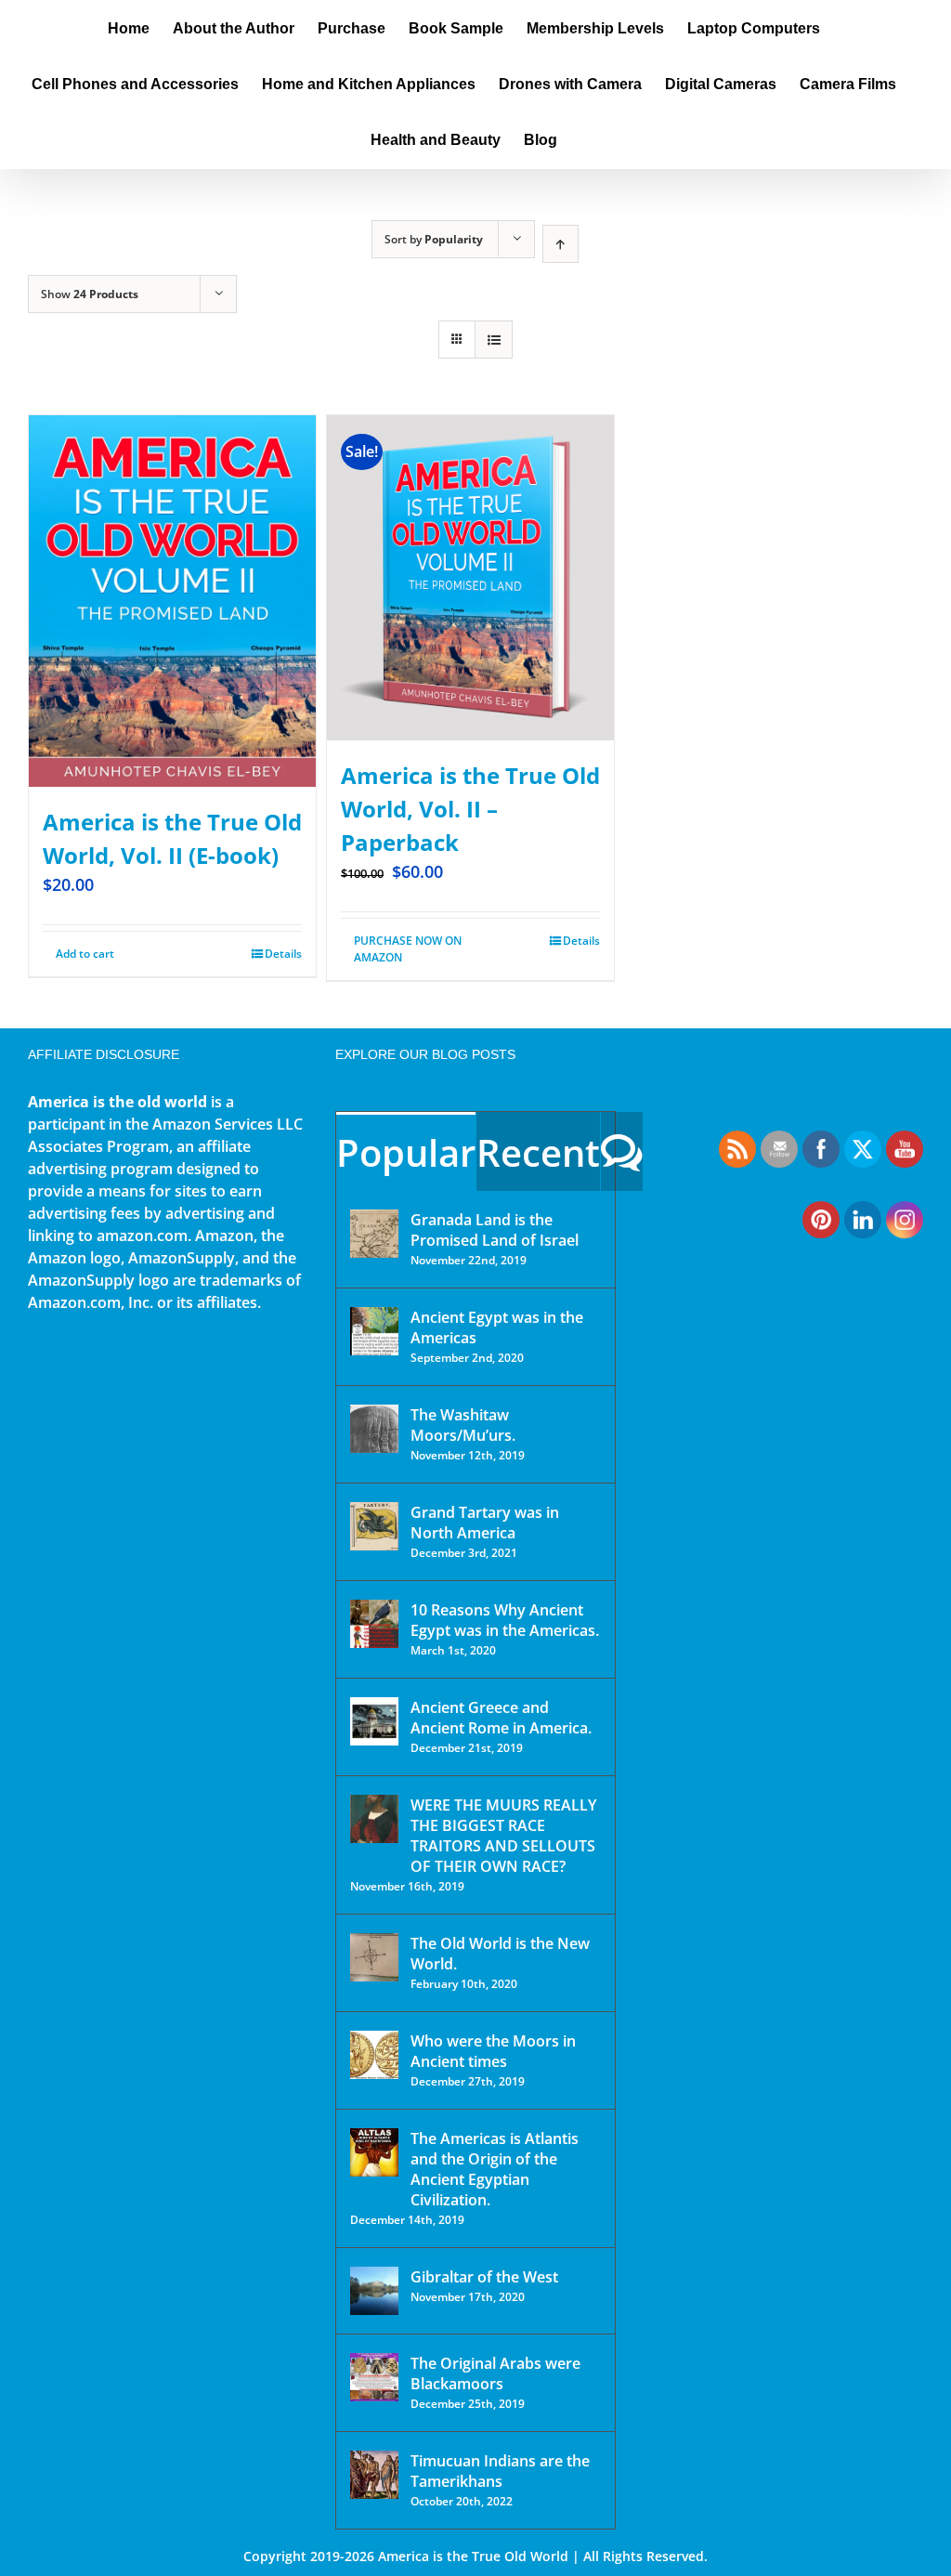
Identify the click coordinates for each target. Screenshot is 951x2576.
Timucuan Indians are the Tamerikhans (500, 2471)
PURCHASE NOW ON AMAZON (408, 949)
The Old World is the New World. (500, 1954)
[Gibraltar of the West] (374, 2291)
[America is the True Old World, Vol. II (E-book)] (172, 601)
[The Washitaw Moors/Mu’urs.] (374, 1429)
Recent (538, 1152)
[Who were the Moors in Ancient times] (374, 2055)
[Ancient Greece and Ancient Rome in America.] (374, 1721)
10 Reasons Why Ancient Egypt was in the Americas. (505, 1620)
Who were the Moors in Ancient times (493, 2051)
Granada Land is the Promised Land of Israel (495, 1230)
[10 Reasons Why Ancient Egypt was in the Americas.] (374, 1624)
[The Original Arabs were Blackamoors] (374, 2377)
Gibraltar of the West (484, 2277)
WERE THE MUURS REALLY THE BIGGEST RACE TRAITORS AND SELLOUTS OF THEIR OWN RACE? (503, 1836)
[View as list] (494, 340)
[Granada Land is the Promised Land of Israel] (374, 1234)
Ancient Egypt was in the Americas (497, 1327)
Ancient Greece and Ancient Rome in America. (501, 1718)
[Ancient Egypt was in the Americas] (374, 1331)
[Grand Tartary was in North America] (374, 1526)
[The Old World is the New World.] (374, 1957)
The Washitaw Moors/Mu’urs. (463, 1425)
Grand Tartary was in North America (485, 1523)
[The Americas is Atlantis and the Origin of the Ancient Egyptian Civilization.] (374, 2152)
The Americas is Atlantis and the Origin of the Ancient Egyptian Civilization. (495, 2169)
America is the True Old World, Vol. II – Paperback (470, 809)
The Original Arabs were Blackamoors (495, 2373)
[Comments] (622, 1151)
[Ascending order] (560, 244)
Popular (406, 1152)
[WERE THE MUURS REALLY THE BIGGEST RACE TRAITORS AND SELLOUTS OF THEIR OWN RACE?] (374, 1819)
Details (283, 954)
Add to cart (85, 954)
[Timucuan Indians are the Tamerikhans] (374, 2475)
